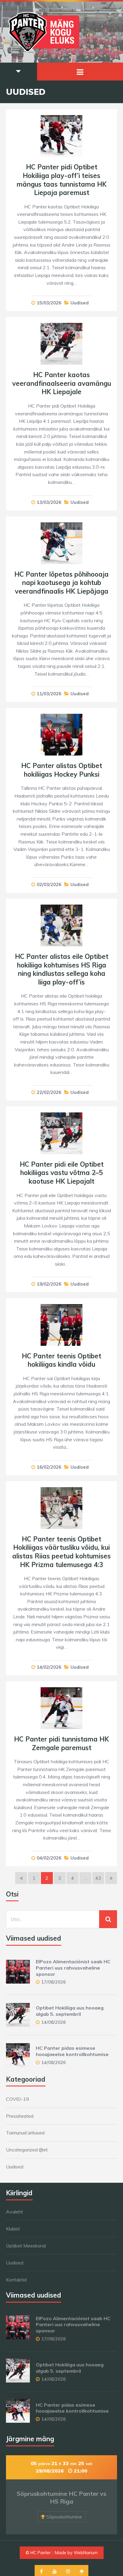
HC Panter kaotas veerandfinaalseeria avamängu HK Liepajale (62, 383)
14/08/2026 (53, 2022)
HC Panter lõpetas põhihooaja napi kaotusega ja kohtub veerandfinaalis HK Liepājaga (61, 583)
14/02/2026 (49, 1667)
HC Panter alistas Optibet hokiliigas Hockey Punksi (62, 770)
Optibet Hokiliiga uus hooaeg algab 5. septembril (70, 2011)
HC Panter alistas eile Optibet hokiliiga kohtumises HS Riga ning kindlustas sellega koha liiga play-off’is (62, 969)
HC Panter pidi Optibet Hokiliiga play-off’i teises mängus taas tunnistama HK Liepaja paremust (62, 180)
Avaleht (14, 2212)
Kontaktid (16, 2280)
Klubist (13, 2229)
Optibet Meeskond (26, 2246)
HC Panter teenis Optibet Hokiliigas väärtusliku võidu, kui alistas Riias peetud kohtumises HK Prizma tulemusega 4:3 (61, 1552)
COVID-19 (17, 2099)
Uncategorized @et (27, 2150)
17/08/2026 (53, 1982)
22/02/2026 (49, 1092)
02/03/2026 (49, 884)
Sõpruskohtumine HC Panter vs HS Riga (61, 2497)
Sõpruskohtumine (64, 2517)
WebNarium (86, 2553)
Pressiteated (20, 2116)
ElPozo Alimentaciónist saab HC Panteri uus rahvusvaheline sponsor (73, 1968)
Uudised (80, 303)
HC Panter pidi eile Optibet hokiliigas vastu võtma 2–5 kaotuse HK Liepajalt (62, 1173)
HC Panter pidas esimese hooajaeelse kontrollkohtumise (72, 2051)
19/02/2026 (49, 1284)
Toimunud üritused (25, 2133)
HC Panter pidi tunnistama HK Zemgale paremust (61, 1743)
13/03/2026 (49, 502)
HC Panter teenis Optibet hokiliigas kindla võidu (61, 1360)
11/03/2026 (49, 694)
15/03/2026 (49, 303)
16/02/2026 (49, 1467)
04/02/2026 (49, 1858)
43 (98, 1878)
